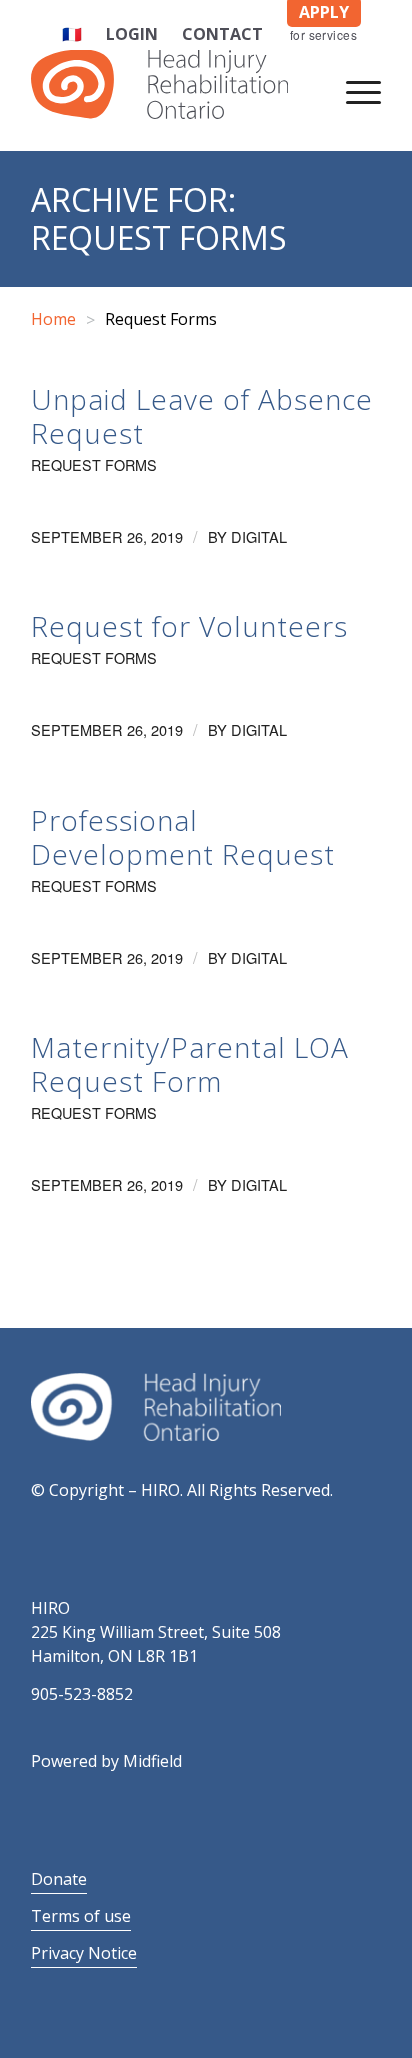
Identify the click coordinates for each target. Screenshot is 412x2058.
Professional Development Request (183, 837)
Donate (59, 1879)
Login (132, 34)
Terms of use (81, 1916)
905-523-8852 (82, 1694)
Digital (259, 536)
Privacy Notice (84, 1953)
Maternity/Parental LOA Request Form (190, 1064)
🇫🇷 (72, 34)
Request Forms (94, 464)
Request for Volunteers (189, 626)
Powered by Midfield (106, 1761)
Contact (222, 34)
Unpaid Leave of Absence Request (202, 416)
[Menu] (353, 89)
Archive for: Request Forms (159, 218)
